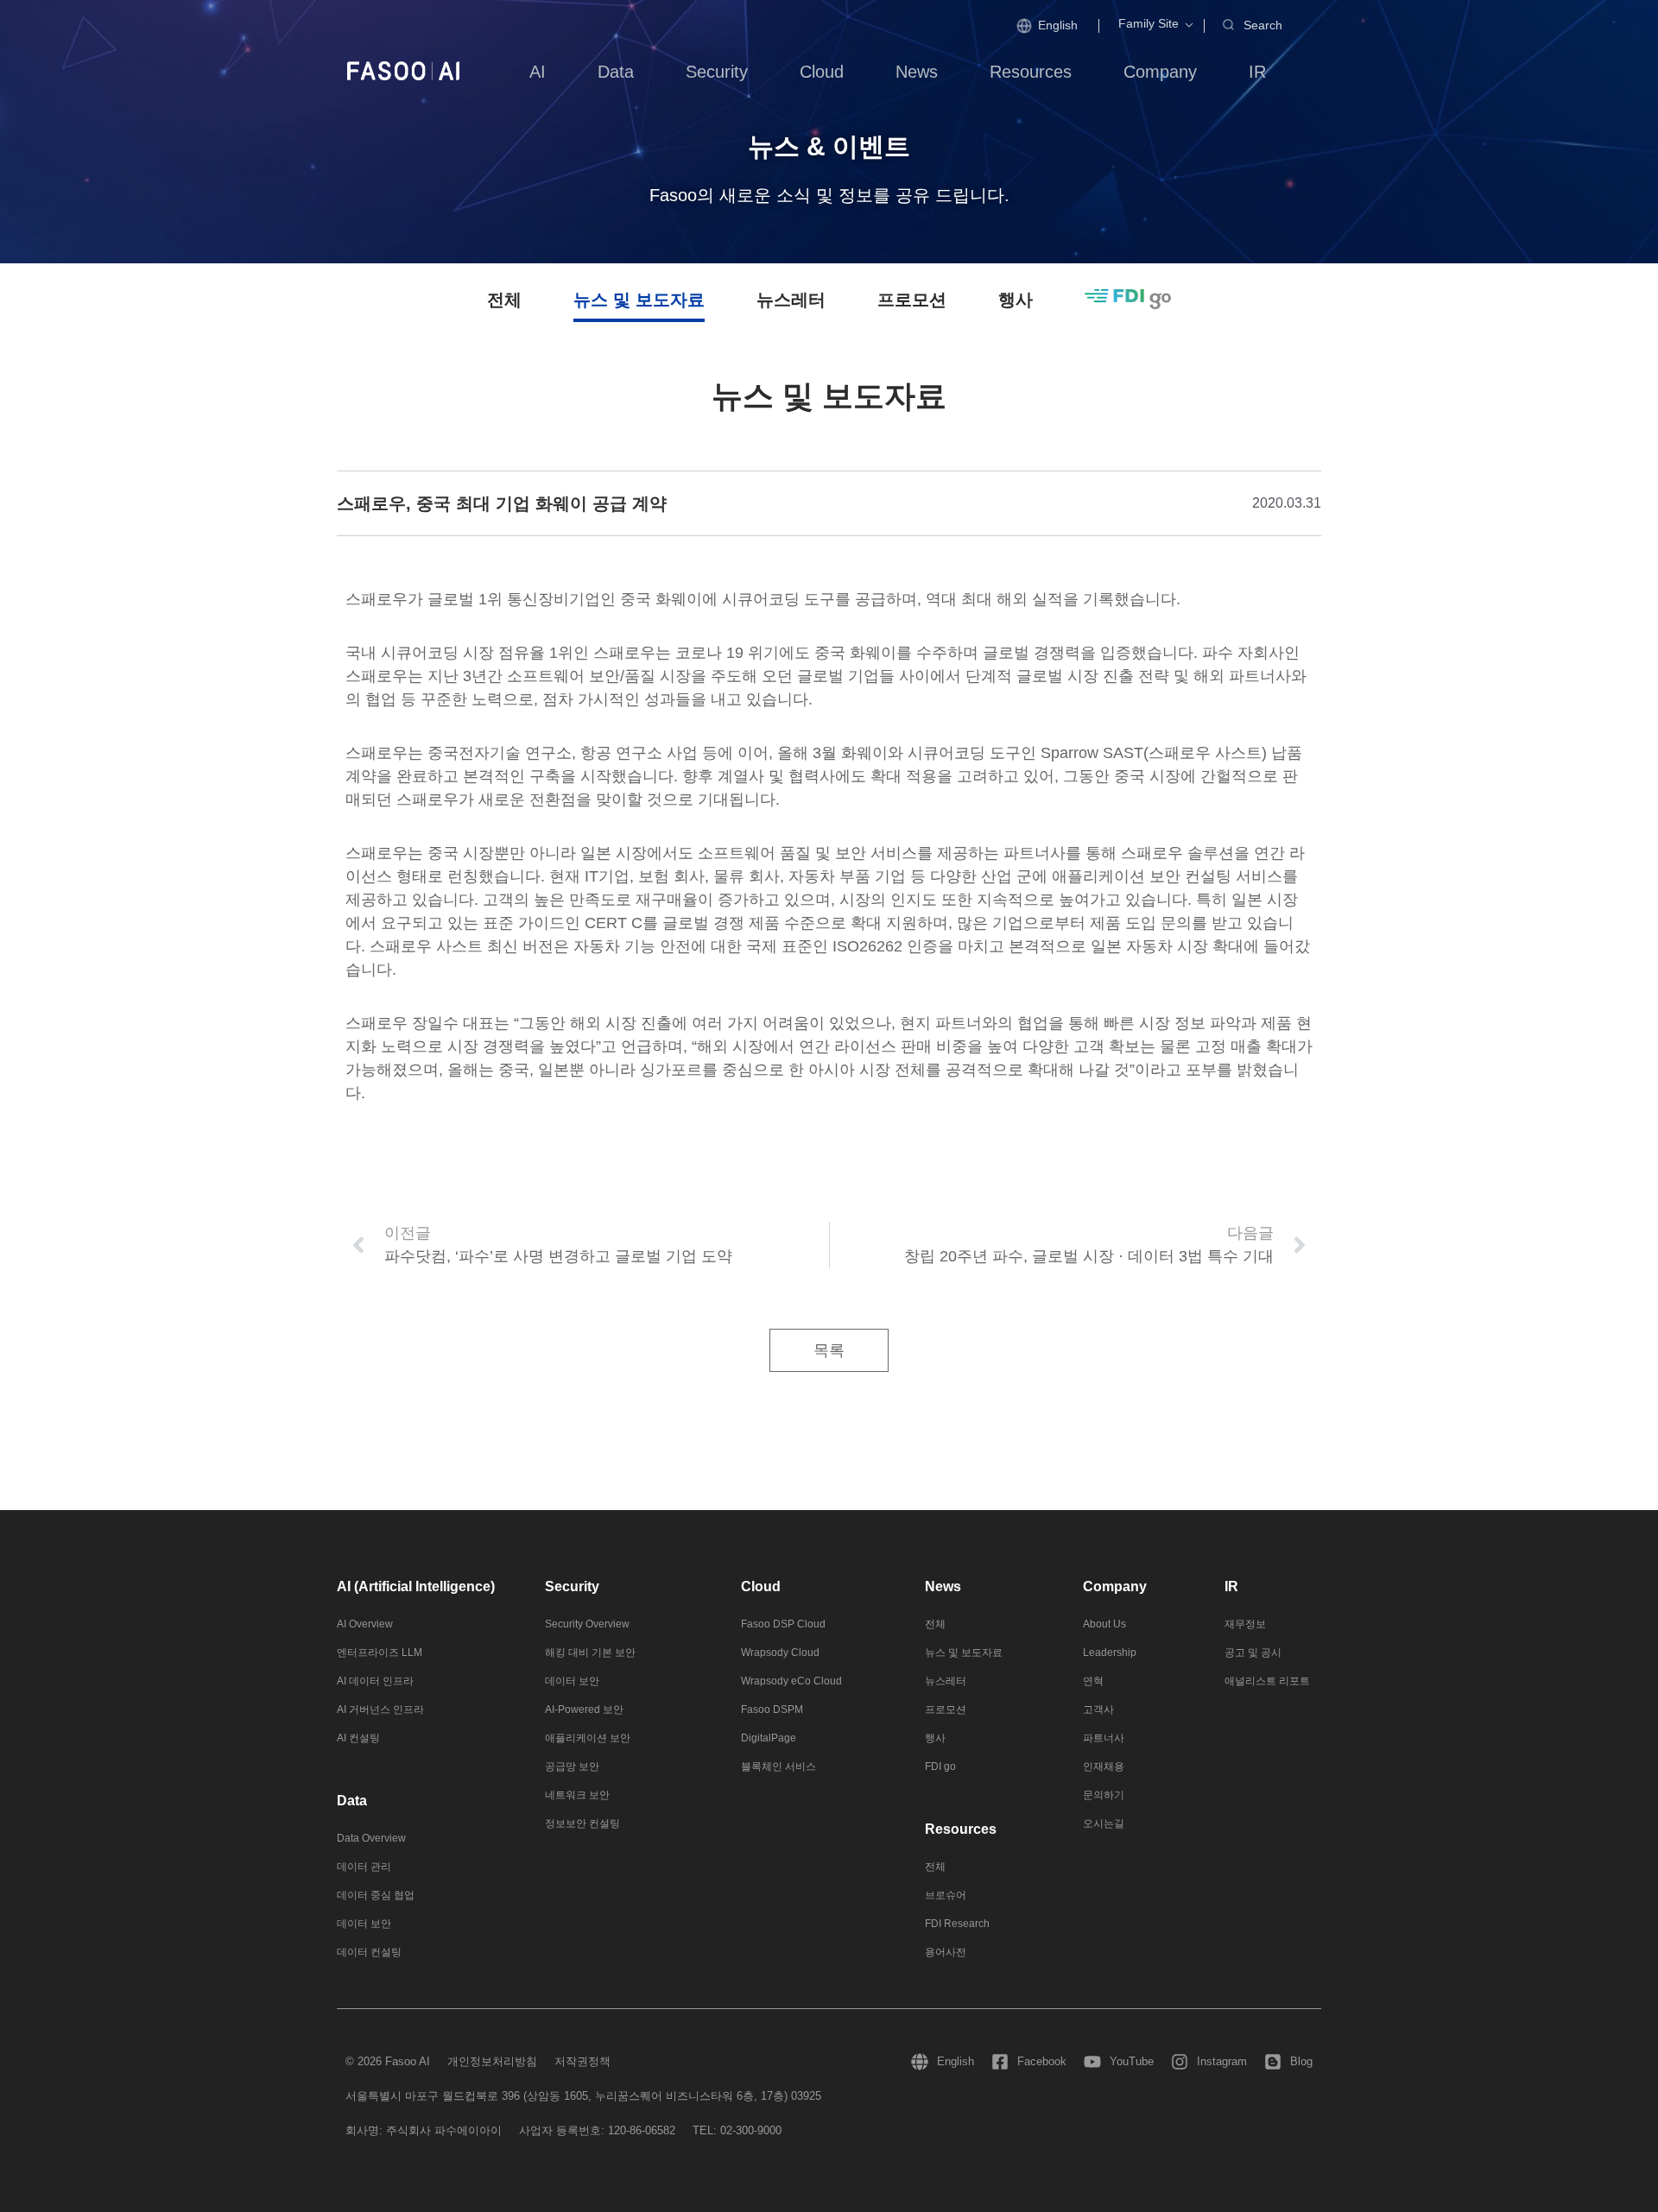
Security (572, 1586)
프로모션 (912, 300)
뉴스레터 (791, 300)
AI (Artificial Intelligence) (416, 1586)
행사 (1016, 300)
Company (1115, 1586)
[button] (1149, 24)
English (1058, 25)
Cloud (761, 1586)
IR (1231, 1586)
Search (1263, 25)
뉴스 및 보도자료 (639, 300)
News (943, 1586)
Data (352, 1801)
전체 (504, 300)
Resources (961, 1829)
